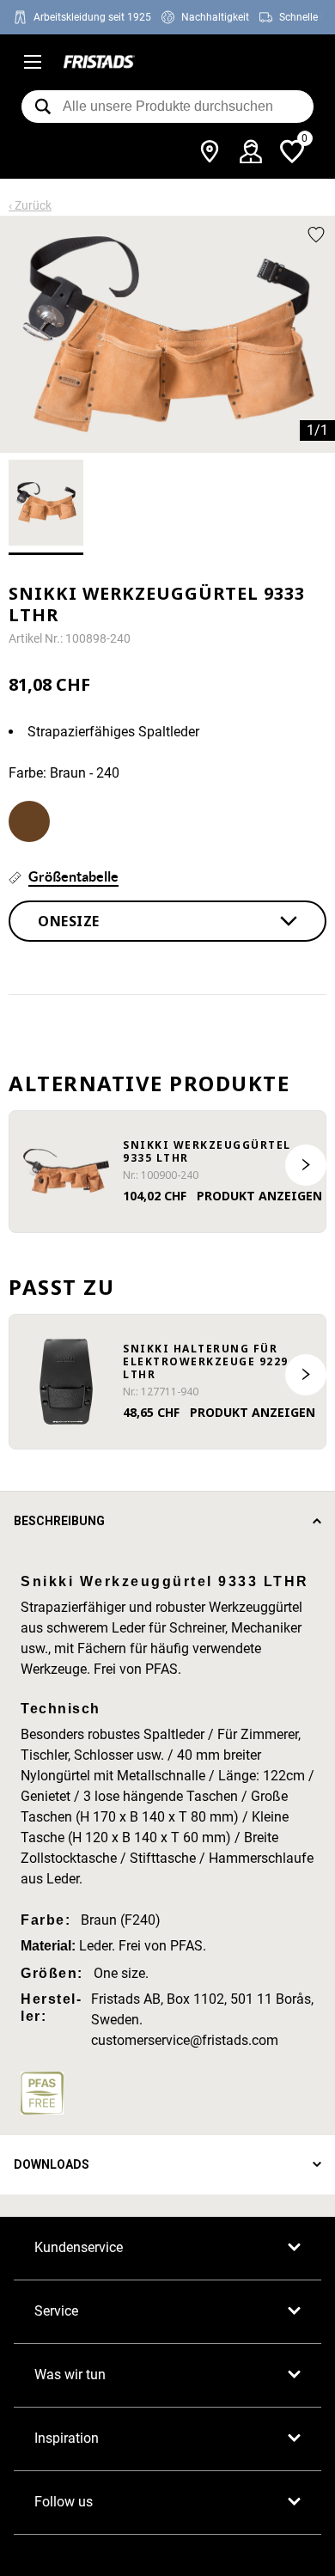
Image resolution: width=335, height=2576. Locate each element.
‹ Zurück (30, 205)
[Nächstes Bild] (306, 1165)
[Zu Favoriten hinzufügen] (316, 235)
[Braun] (29, 821)
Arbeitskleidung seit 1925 (92, 17)
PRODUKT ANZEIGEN (259, 1196)
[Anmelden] (251, 151)
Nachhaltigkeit (215, 17)
